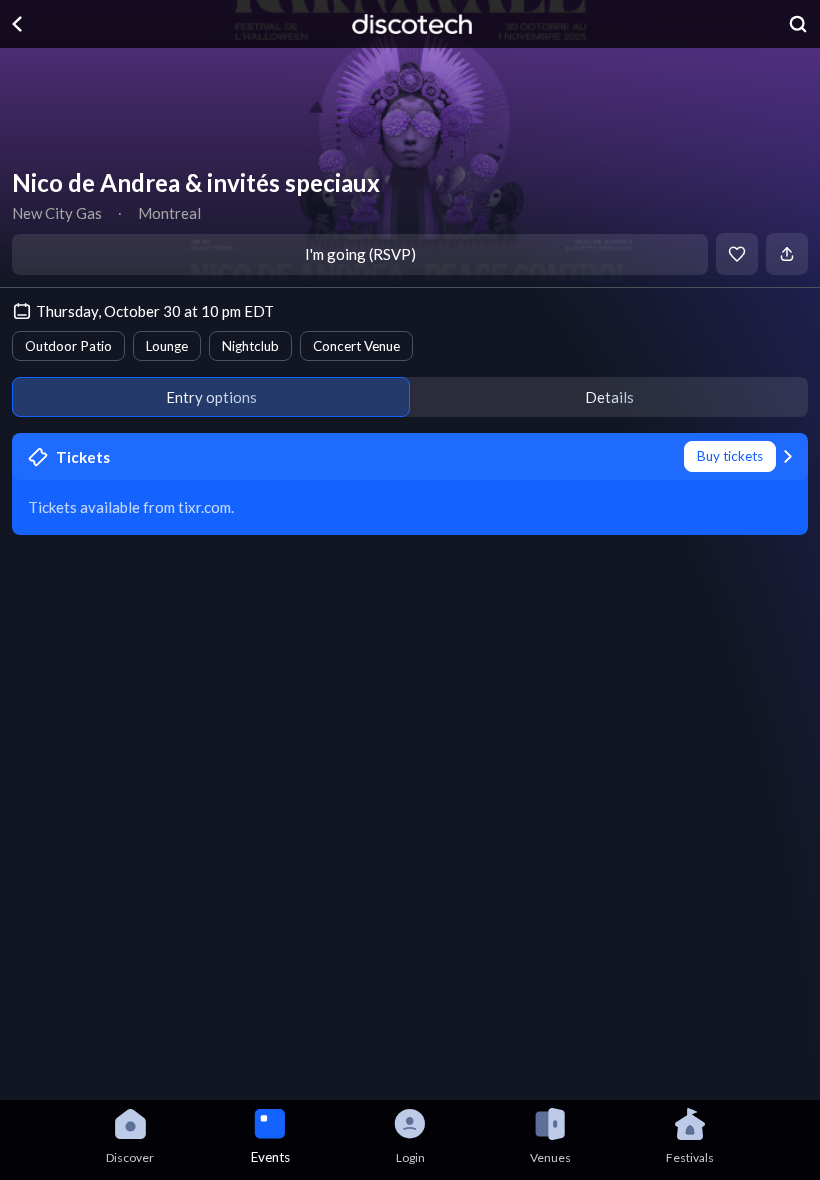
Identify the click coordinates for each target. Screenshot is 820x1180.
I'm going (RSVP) (360, 254)
